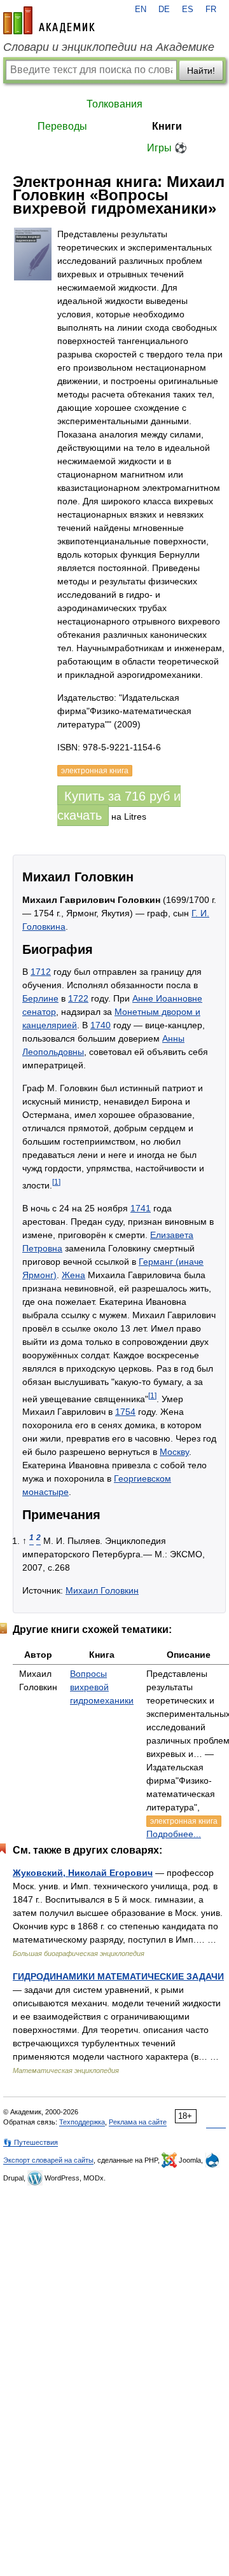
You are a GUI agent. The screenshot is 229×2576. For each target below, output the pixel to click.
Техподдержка (82, 2122)
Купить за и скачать (119, 806)
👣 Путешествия (31, 2142)
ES (188, 10)
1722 (78, 998)
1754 (125, 1412)
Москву (174, 1452)
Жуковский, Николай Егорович (83, 1873)
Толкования (114, 104)
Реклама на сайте (138, 2122)
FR (211, 10)
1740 (101, 1025)
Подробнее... (174, 1834)
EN (141, 10)
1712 (41, 972)
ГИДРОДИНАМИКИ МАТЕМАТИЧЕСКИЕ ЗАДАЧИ (118, 1976)
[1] (56, 1182)
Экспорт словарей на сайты (48, 2160)
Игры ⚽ (167, 148)
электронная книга (184, 1821)
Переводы (62, 126)
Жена (73, 1275)
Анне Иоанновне (167, 998)
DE (164, 10)
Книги (167, 126)
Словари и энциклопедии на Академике (109, 47)
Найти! (201, 71)
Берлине (40, 998)
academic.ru (49, 20)
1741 (141, 1208)
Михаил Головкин (102, 1590)
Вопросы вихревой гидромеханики (102, 1687)
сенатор (39, 1012)
